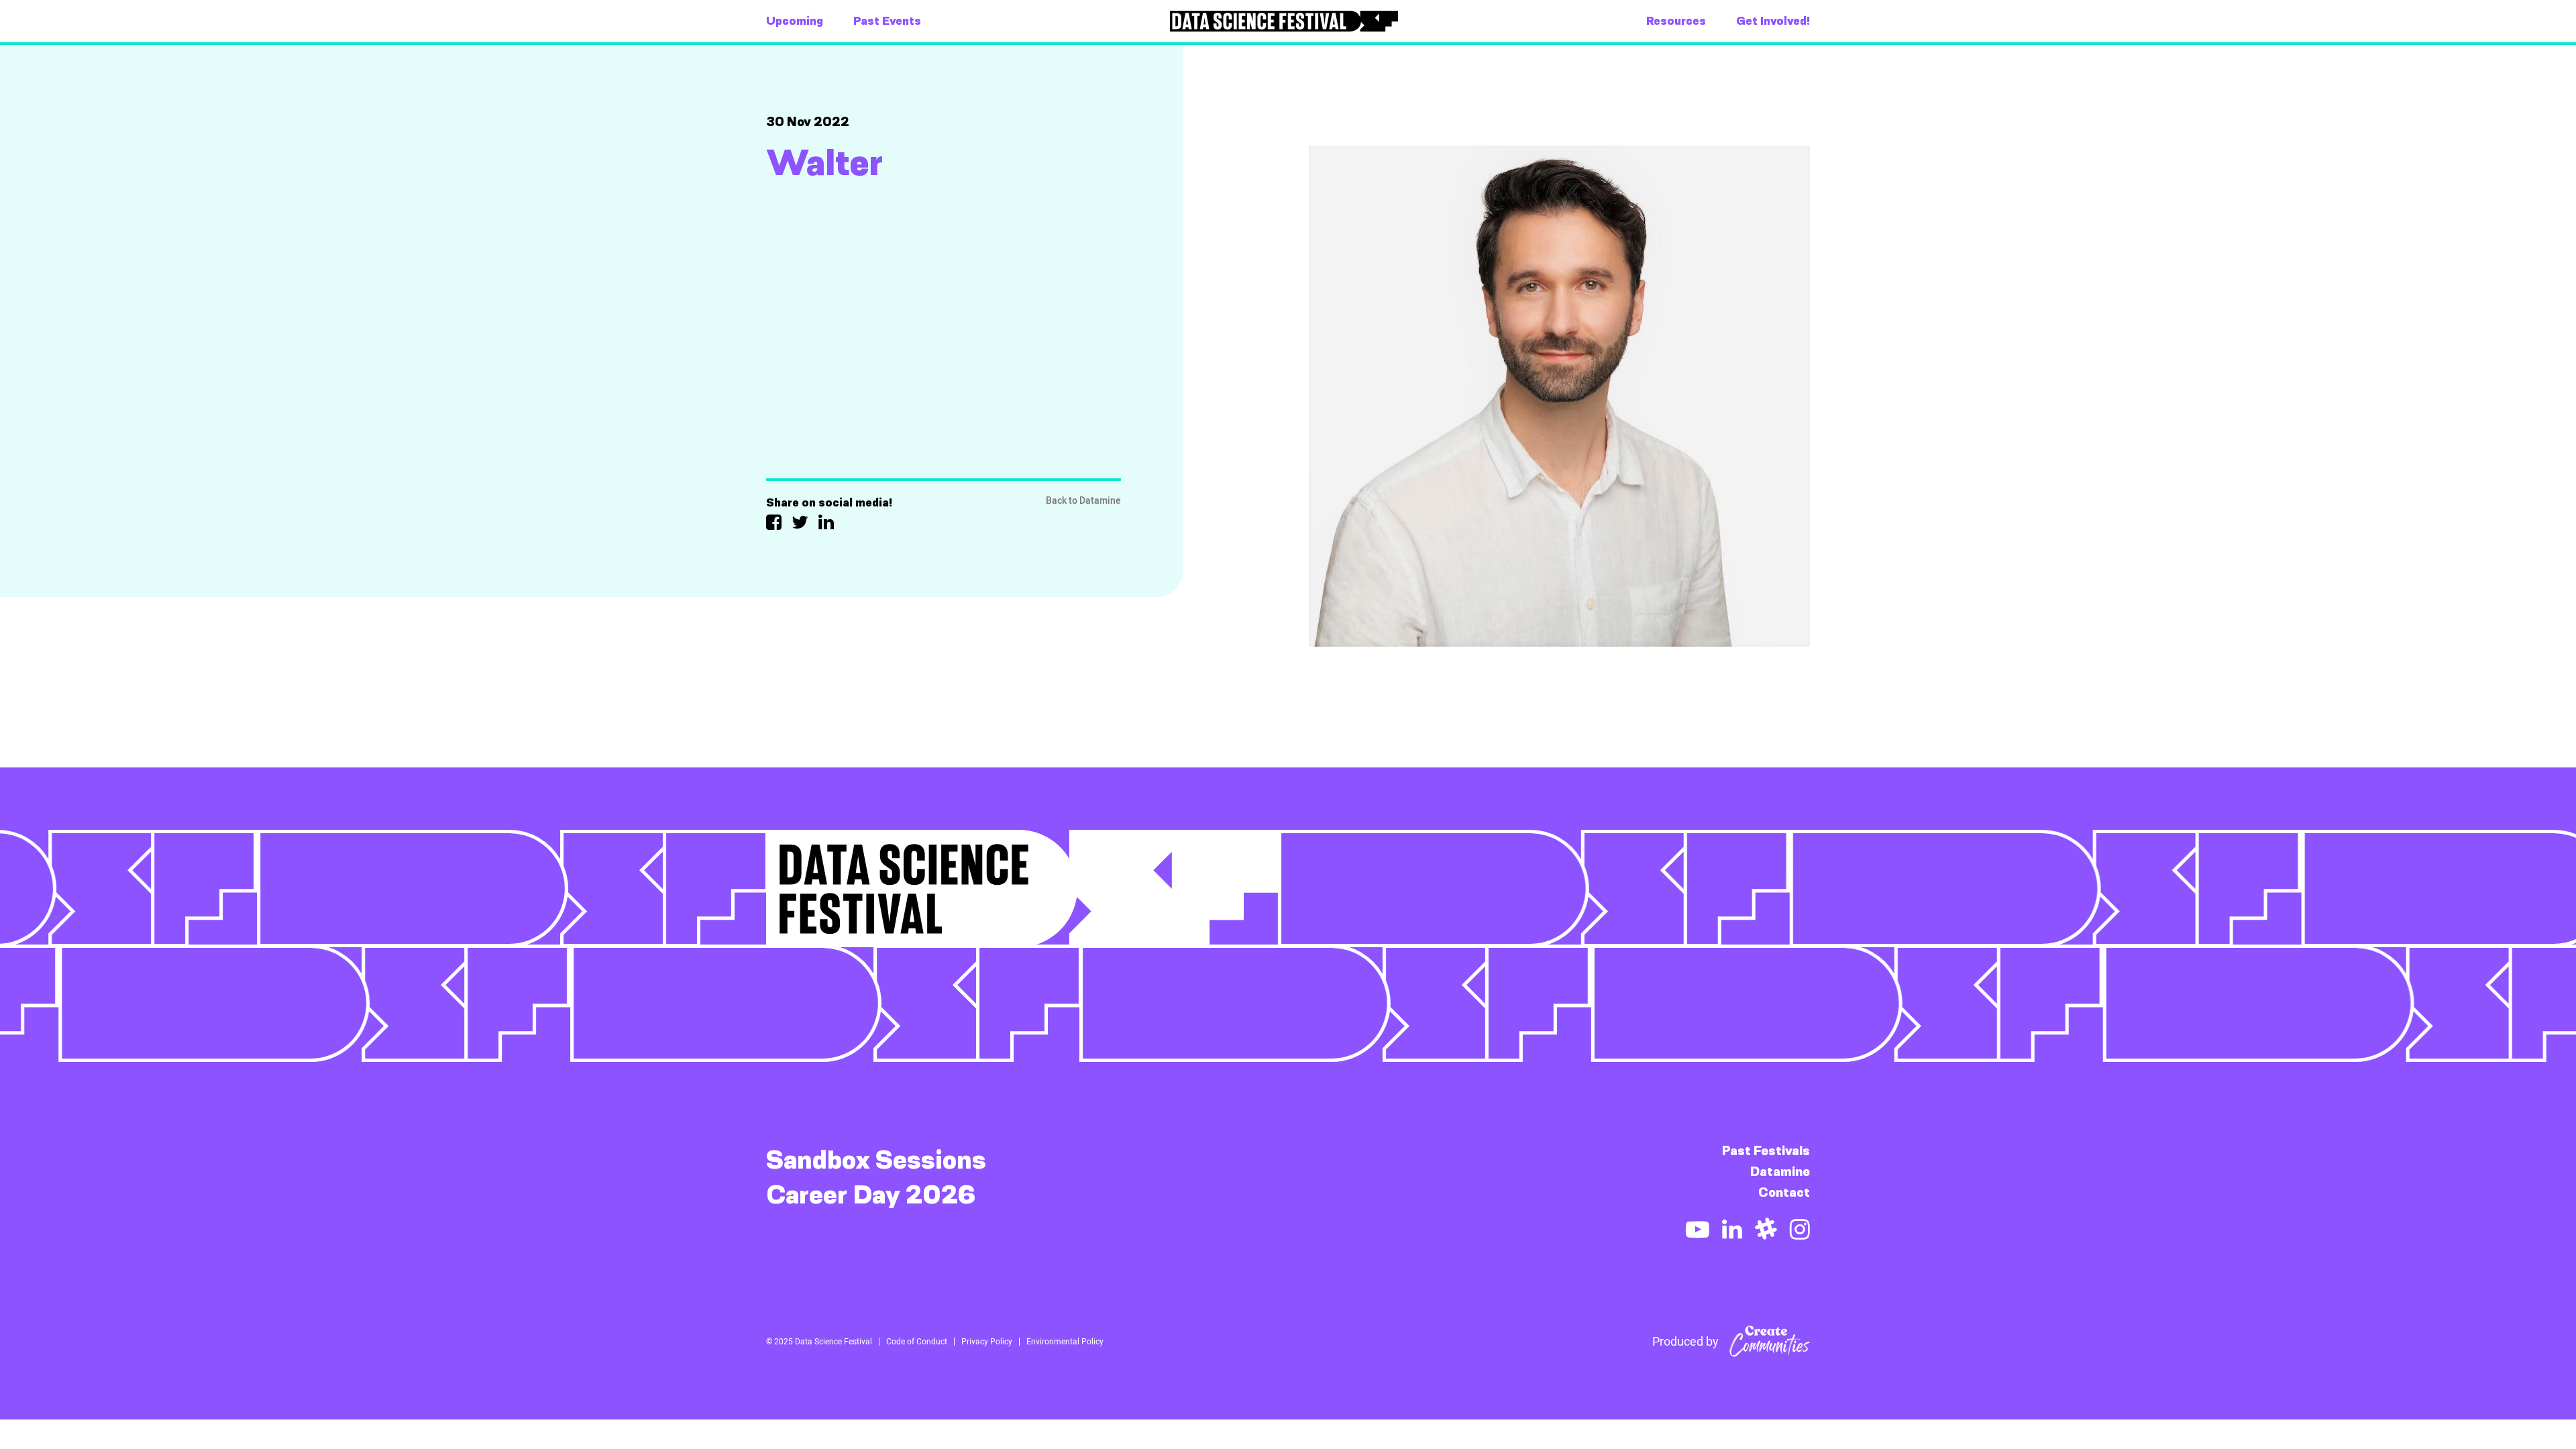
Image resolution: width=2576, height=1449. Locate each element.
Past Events (887, 21)
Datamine (1780, 1172)
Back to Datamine (1083, 501)
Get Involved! (1773, 21)
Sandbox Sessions (876, 1160)
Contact (1784, 1192)
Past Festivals (1766, 1151)
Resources (1676, 21)
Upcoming (795, 21)
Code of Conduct (917, 1342)
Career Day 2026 (871, 1195)
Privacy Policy (987, 1342)
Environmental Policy (1065, 1342)
